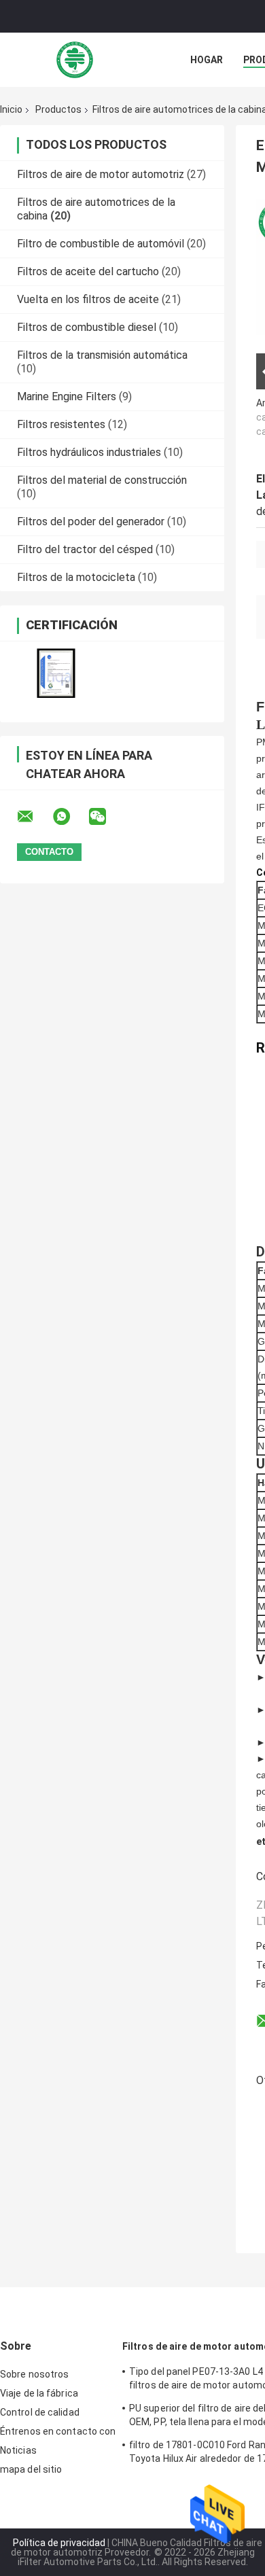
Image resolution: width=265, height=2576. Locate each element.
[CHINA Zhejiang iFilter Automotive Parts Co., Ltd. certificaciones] (56, 673)
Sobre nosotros (34, 2374)
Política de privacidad (59, 2543)
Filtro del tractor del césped (85, 549)
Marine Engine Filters (67, 396)
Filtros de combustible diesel (87, 327)
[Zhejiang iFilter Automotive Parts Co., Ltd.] (75, 60)
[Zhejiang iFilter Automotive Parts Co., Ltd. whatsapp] (70, 817)
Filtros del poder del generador (91, 522)
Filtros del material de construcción (102, 480)
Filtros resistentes (61, 424)
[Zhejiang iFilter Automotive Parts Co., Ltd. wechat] (106, 817)
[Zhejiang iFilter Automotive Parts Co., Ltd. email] (34, 817)
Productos (58, 109)
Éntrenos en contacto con (58, 2431)
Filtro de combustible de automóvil (101, 244)
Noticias (18, 2450)
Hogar (207, 60)
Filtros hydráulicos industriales (89, 452)
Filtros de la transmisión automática (102, 355)
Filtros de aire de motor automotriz (101, 174)
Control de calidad (40, 2412)
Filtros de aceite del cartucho (88, 271)
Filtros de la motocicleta (76, 577)
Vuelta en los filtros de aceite (88, 299)
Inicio (11, 109)
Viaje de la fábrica (39, 2393)
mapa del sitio (31, 2469)
